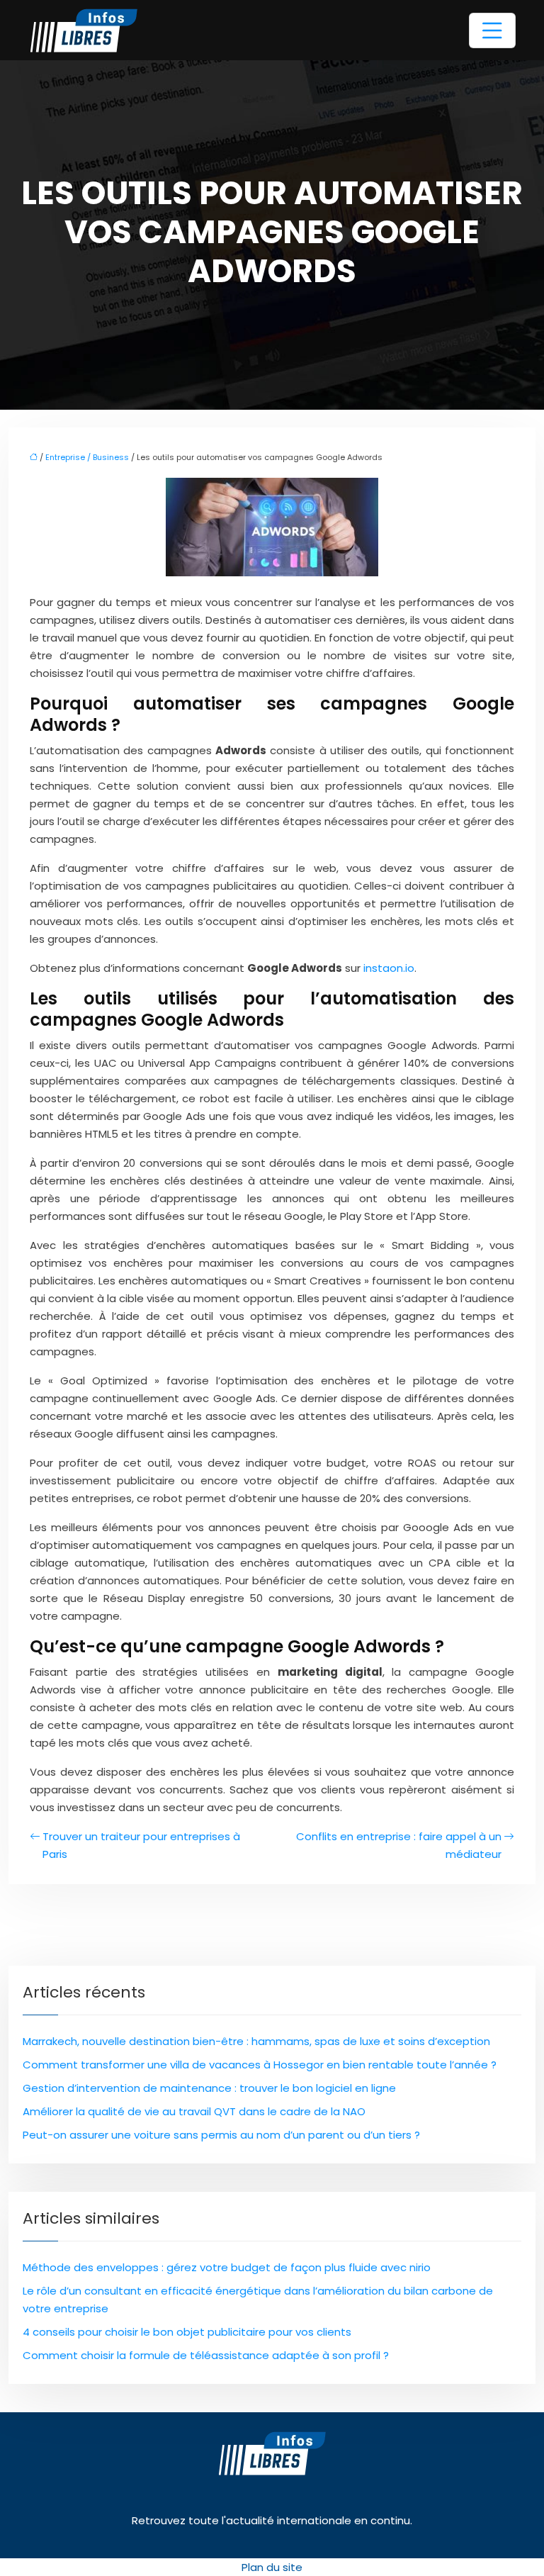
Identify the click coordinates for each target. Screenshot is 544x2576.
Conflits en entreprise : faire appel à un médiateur (399, 1845)
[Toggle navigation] (492, 30)
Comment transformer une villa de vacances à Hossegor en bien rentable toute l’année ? (260, 2065)
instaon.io (389, 968)
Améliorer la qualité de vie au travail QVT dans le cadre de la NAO (194, 2111)
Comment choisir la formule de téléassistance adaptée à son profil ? (206, 2355)
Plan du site (272, 2567)
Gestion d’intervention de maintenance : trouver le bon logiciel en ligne (209, 2088)
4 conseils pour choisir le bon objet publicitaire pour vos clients (187, 2332)
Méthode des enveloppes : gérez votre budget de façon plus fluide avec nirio (227, 2267)
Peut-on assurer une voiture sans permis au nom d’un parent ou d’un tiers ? (221, 2135)
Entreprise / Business (87, 457)
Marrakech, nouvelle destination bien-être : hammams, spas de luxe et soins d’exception (256, 2041)
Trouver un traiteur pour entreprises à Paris (141, 1845)
